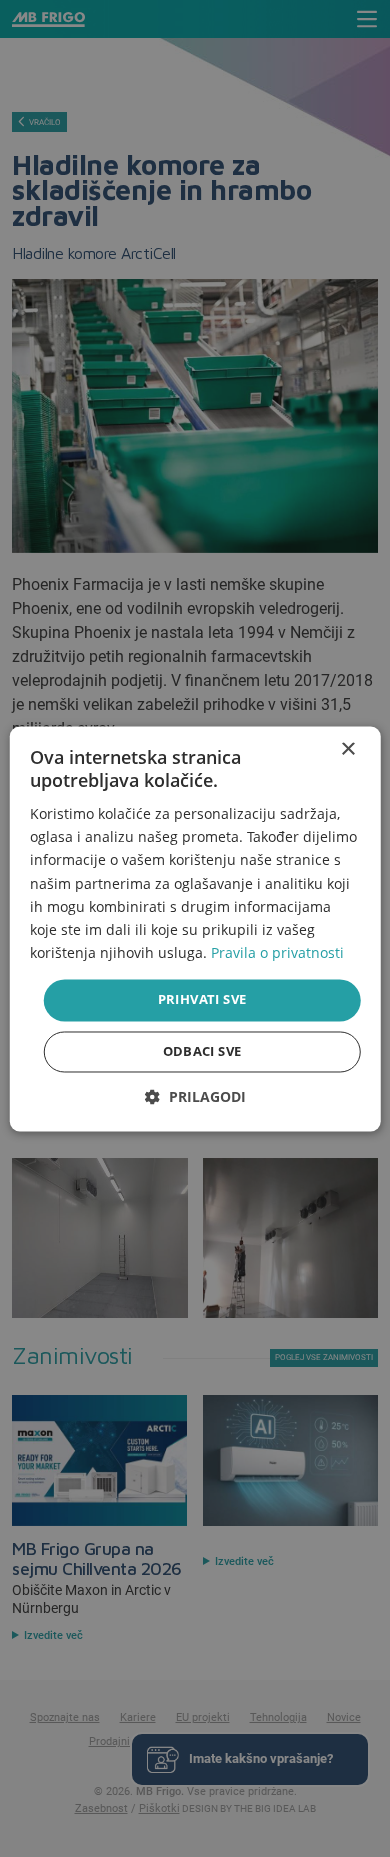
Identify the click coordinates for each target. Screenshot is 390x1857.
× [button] (347, 749)
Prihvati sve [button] (202, 999)
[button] (195, 1096)
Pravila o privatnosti (277, 952)
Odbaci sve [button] (202, 1051)
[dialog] (195, 928)
